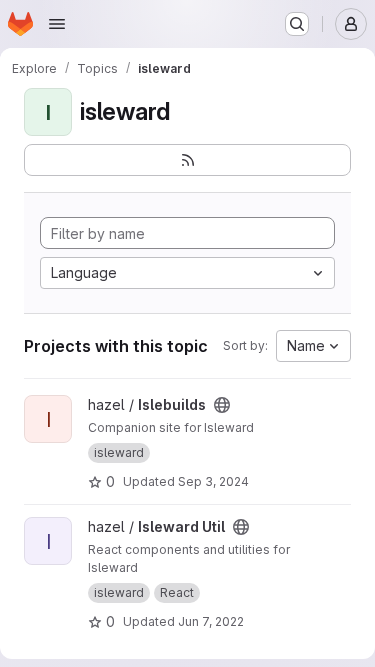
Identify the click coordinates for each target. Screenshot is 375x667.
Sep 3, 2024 (213, 481)
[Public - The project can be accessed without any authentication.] (222, 405)
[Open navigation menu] (57, 24)
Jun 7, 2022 (211, 621)
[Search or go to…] (297, 24)
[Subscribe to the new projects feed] (187, 160)
